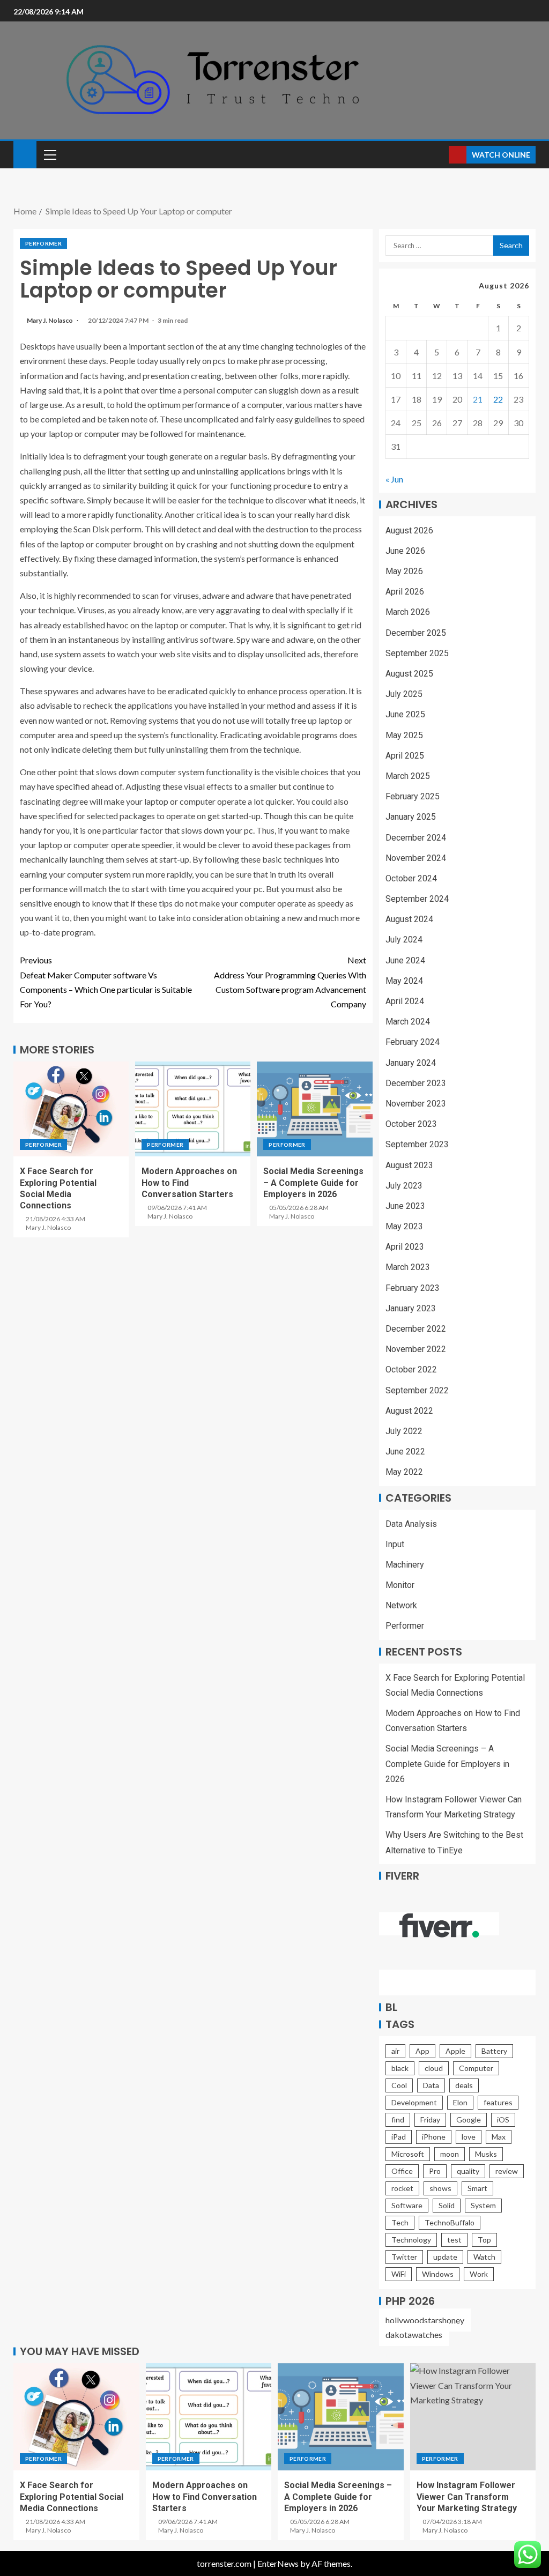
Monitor (400, 1585)
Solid (447, 2205)
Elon (460, 2102)
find (398, 2120)
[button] (49, 154)
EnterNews (278, 2563)
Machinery (405, 1565)
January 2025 (411, 817)
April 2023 (405, 1247)
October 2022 (411, 1369)
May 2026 (404, 571)
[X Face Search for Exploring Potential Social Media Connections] (71, 1109)
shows (440, 2188)
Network (401, 1605)
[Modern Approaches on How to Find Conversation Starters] (193, 1109)
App (422, 2051)
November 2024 (416, 858)
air (395, 2051)
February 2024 (413, 1042)
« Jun (394, 479)
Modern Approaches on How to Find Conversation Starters (205, 2497)
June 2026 (405, 551)
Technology (411, 2240)
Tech (400, 2222)
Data (431, 2085)
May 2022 (404, 1472)
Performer (43, 243)
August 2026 (409, 530)
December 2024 (416, 838)
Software (407, 2205)
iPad (399, 2137)
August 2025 (409, 674)
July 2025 (404, 694)
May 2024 (404, 981)
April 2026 (405, 592)
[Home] (25, 154)
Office (402, 2171)
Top (484, 2240)
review (507, 2171)
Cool (399, 2085)
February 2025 (413, 796)
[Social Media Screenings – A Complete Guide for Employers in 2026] (314, 1109)
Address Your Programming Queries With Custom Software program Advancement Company (290, 982)
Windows (438, 2274)
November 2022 (416, 1349)
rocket (402, 2188)
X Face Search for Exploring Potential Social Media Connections (72, 2497)
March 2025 (408, 776)
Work (479, 2274)
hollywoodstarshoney (425, 2320)
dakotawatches (414, 2334)
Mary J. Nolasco (50, 320)
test (454, 2240)
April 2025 (405, 756)
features (498, 2102)
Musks (486, 2154)
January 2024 (411, 1063)
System (483, 2205)
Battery (494, 2051)
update (445, 2257)
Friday (430, 2120)
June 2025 (405, 714)
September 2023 (417, 1144)
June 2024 (405, 960)
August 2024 (409, 919)
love (469, 2137)
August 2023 (409, 1165)
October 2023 (411, 1124)
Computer (476, 2068)
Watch (484, 2257)
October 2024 (411, 878)
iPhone (434, 2137)
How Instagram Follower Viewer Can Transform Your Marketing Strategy (467, 2497)
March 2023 (408, 1267)
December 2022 (416, 1329)
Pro (435, 2171)
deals (464, 2085)
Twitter (404, 2257)
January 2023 (411, 1308)
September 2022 (417, 1390)
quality (468, 2171)
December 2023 (416, 1083)
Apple (455, 2051)
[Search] (439, 155)
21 (478, 399)
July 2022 (404, 1431)
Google (469, 2120)
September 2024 (417, 899)
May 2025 (404, 735)
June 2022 (405, 1452)
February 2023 (413, 1288)
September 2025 (417, 653)
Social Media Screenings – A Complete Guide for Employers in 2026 (313, 1183)
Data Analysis (411, 1524)
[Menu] (49, 154)
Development (414, 2102)
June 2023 (405, 1206)
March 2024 (408, 1022)
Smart (477, 2188)
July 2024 (404, 940)
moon (450, 2154)
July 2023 (404, 1186)
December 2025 (416, 633)
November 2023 (416, 1104)
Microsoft (408, 2154)
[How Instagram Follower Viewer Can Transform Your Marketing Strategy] (473, 2417)
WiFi (399, 2274)
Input (395, 1544)
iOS (503, 2120)
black (400, 2068)
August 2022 (409, 1411)
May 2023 (404, 1226)
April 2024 (405, 1001)
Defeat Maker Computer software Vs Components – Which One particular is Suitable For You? (106, 982)
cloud (434, 2068)
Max (499, 2137)
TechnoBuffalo (450, 2222)
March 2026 (408, 612)
